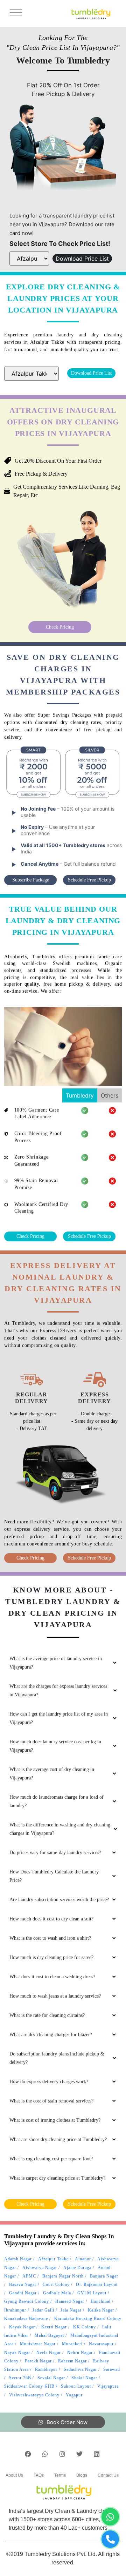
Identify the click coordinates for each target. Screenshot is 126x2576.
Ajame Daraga (77, 2268)
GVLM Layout (92, 2293)
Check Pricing (60, 627)
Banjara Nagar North (63, 2276)
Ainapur (83, 2259)
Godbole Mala (57, 2293)
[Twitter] (79, 2454)
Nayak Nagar (17, 2353)
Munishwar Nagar (38, 2344)
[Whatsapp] (45, 2454)
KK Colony (85, 2327)
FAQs (39, 2475)
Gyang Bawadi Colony (27, 2301)
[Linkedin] (97, 2454)
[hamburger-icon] (15, 14)
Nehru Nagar (80, 2353)
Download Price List (82, 259)
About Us (14, 2475)
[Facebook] (28, 2454)
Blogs (82, 2475)
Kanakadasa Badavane (26, 2319)
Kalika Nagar (101, 2310)
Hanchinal (101, 2301)
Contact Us (108, 2475)
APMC (29, 2276)
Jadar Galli (43, 2310)
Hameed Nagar (70, 2301)
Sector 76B (20, 2378)
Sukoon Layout (76, 2386)
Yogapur (74, 2395)
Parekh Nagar (38, 2361)
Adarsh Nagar (18, 2259)
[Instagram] (62, 2454)
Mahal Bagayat (49, 2335)
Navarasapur (101, 2344)
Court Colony (56, 2285)
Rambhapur (46, 2369)
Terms (60, 2475)
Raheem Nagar (72, 2361)
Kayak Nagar (22, 2327)
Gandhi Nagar (23, 2293)
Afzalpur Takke (53, 2259)
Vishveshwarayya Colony (34, 2395)
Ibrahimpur (15, 2310)
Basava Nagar (23, 2285)
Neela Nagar (49, 2353)
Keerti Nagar (54, 2327)
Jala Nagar (71, 2310)
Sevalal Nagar (51, 2378)
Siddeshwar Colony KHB (29, 2386)
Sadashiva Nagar (80, 2369)
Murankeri (72, 2344)
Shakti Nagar (84, 2378)
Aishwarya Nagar (40, 2268)
